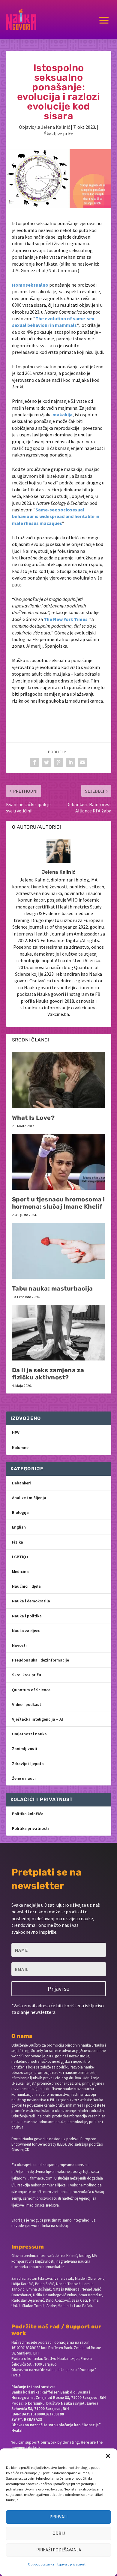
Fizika (18, 1542)
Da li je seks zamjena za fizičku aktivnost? (48, 1374)
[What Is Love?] (59, 1080)
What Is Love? (33, 1118)
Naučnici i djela (26, 1586)
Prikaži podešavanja (59, 2550)
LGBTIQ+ (20, 1557)
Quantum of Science (31, 1690)
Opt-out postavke (41, 2564)
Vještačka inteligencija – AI (37, 1719)
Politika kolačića (28, 1814)
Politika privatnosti (30, 1828)
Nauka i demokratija (31, 1601)
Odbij (59, 2533)
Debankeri (21, 1483)
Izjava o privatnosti (72, 2564)
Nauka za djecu (26, 1631)
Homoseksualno (30, 285)
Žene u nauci (24, 1778)
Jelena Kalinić (55, 127)
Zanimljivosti (25, 1749)
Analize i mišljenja (29, 1498)
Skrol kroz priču (27, 1675)
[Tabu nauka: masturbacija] (59, 1251)
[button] (108, 2456)
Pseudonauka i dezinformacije (40, 1660)
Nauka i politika (27, 1616)
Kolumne (20, 1448)
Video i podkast (27, 1704)
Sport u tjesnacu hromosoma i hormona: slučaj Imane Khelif (58, 1203)
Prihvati (58, 2517)
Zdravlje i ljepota (28, 1764)
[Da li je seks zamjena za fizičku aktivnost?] (59, 1333)
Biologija (20, 1512)
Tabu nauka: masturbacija (52, 1288)
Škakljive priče (59, 134)
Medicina (20, 1571)
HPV (16, 1433)
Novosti (19, 1645)
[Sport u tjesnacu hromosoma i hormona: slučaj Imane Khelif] (59, 1162)
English (19, 1527)
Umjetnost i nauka (29, 1734)
